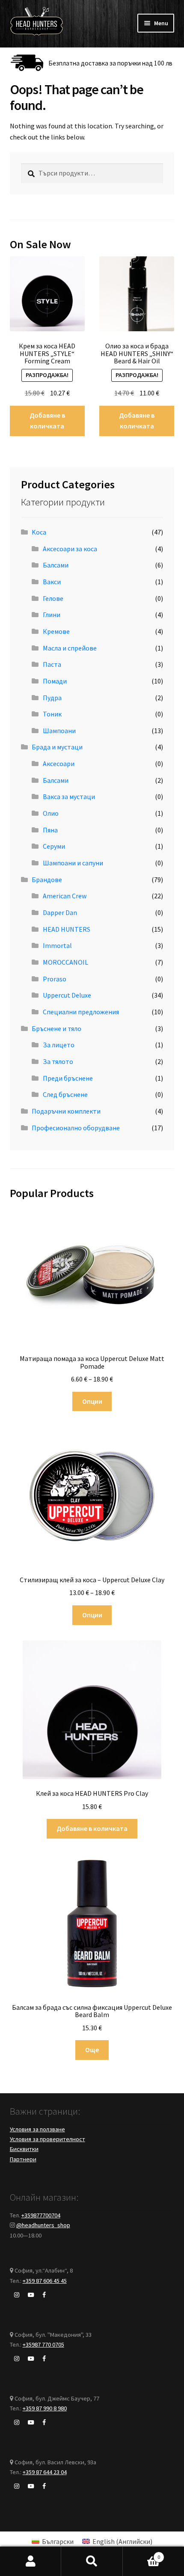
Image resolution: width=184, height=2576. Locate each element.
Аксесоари (59, 764)
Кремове (56, 631)
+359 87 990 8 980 (45, 2408)
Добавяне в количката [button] (47, 421)
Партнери (23, 2159)
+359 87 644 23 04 (45, 2472)
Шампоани (59, 731)
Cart (142, 2554)
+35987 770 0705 (43, 2344)
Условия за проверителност (47, 2139)
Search (92, 2561)
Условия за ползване (37, 2129)
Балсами (56, 565)
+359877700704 (41, 2215)
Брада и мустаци (57, 747)
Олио (51, 813)
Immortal (57, 945)
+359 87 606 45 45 (45, 2281)
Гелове (53, 598)
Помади (55, 681)
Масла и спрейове (70, 648)
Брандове (47, 879)
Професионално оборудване (76, 1128)
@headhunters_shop (43, 2225)
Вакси (52, 582)
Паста (52, 664)
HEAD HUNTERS (67, 929)
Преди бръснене (68, 1078)
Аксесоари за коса (70, 549)
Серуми (54, 846)
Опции (92, 1401)
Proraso (55, 979)
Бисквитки (24, 2149)
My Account (31, 2561)
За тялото (58, 1061)
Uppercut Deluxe (67, 995)
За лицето (59, 1045)
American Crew (65, 896)
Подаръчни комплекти (66, 1111)
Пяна (50, 830)
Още (92, 2050)
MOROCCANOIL (65, 962)
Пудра (52, 698)
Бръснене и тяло (56, 1028)
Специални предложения (81, 1012)
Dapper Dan (60, 912)
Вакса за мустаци (69, 796)
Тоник (52, 714)
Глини (52, 615)
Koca (39, 532)
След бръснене (65, 1094)
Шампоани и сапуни (73, 863)
